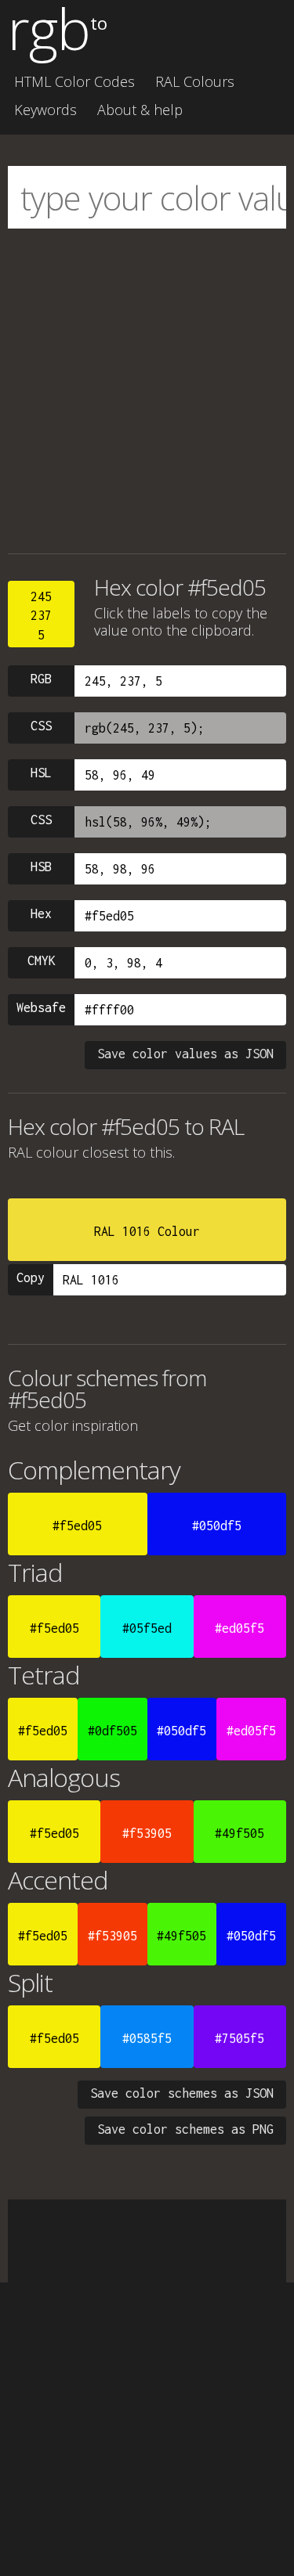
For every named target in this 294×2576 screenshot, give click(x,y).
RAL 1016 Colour (147, 1231)
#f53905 (147, 1833)
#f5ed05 (77, 1526)
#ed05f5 (240, 1628)
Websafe (41, 1007)
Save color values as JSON (185, 1054)
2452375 (41, 616)
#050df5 (217, 1526)
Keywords (45, 110)
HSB (41, 866)
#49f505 (240, 1833)
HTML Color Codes (74, 81)
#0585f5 (147, 2038)
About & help (140, 110)
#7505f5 (240, 2038)
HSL (41, 773)
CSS (41, 726)
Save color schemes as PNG (185, 2129)
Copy (31, 1277)
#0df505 (113, 1731)
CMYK (42, 960)
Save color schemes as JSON (182, 2093)
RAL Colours (195, 81)
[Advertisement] (147, 391)
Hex (41, 913)
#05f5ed (147, 1628)
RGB (41, 679)
